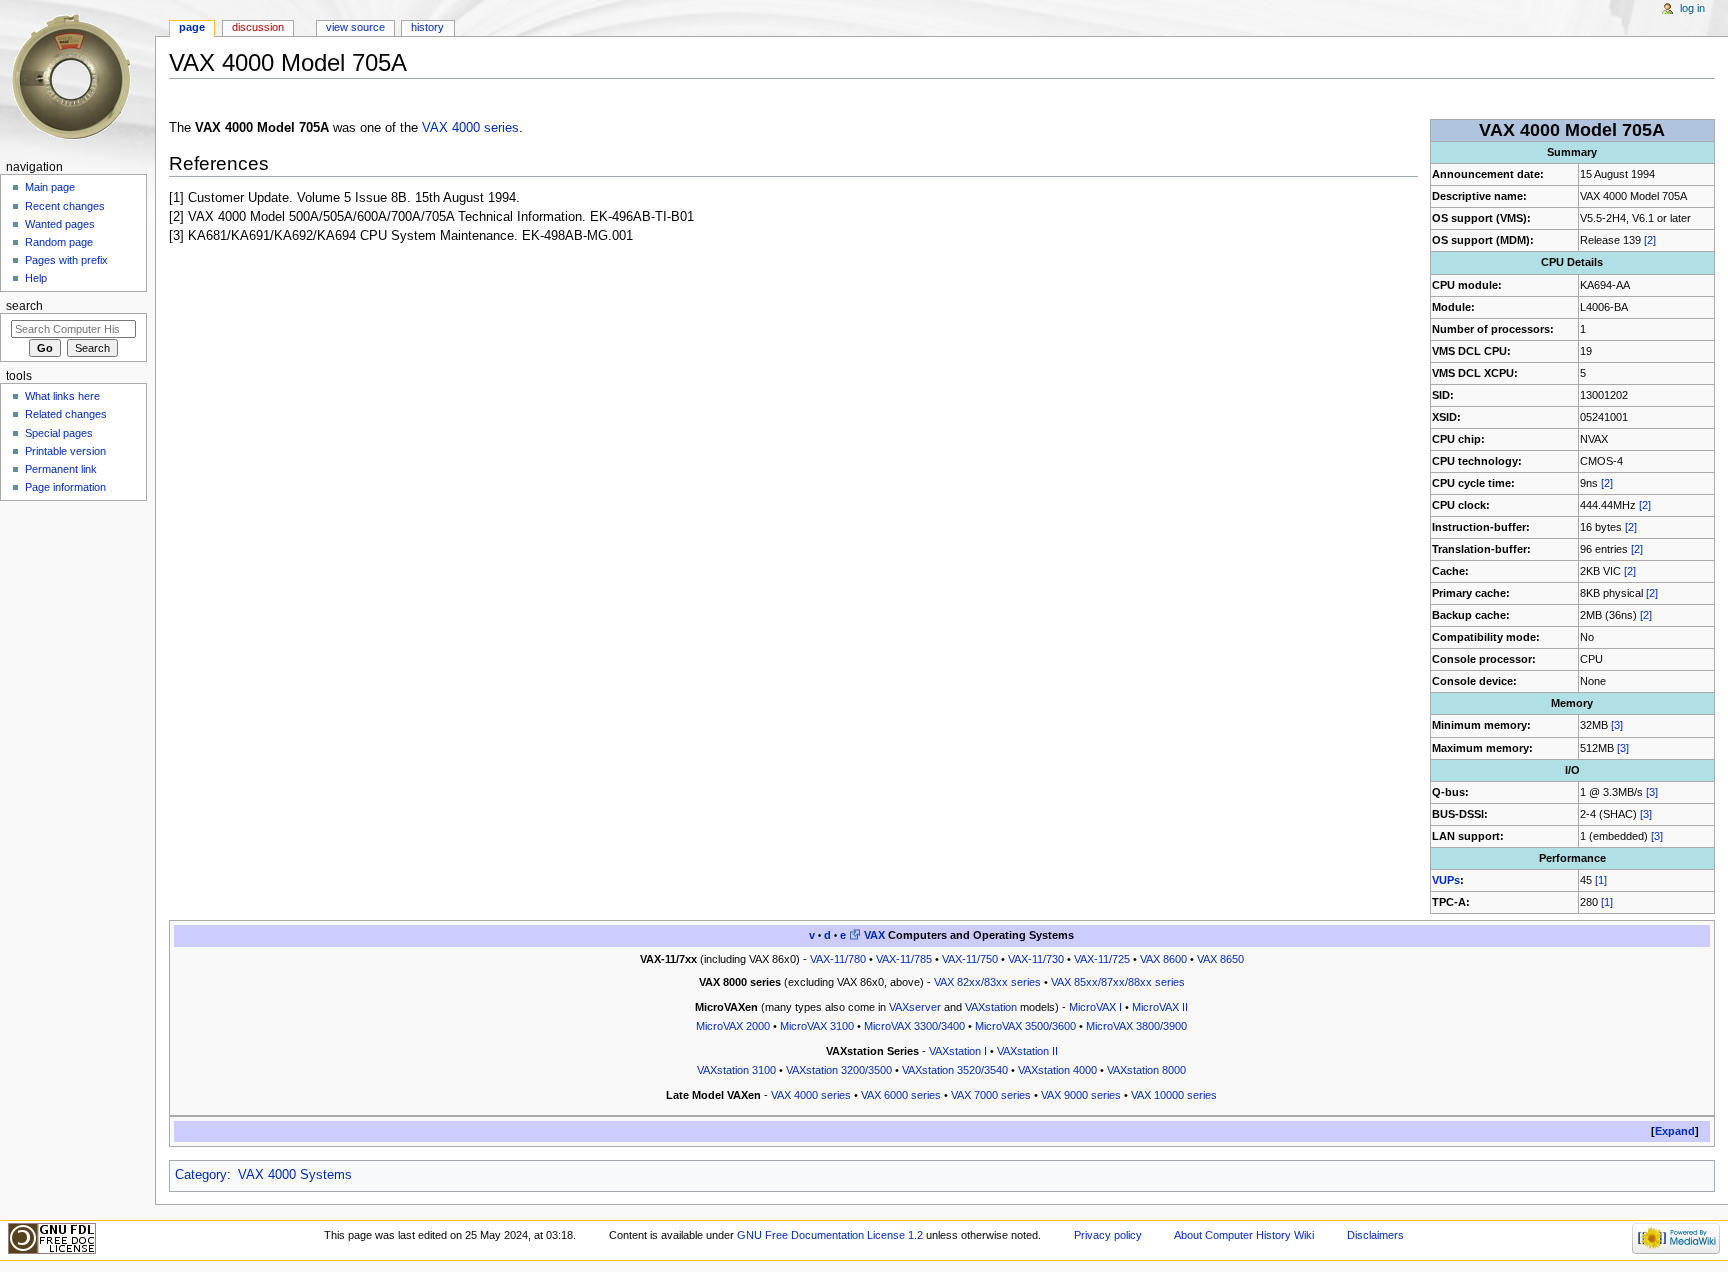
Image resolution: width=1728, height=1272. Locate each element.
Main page (50, 187)
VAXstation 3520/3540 (955, 1070)
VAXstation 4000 (1057, 1070)
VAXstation (991, 1007)
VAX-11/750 (970, 959)
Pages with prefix (66, 260)
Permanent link (61, 469)
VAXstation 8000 (1146, 1070)
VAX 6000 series (901, 1095)
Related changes (66, 414)
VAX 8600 (1163, 959)
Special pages (59, 433)
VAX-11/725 (1102, 959)
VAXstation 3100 (736, 1070)
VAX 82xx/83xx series (987, 982)
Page (192, 27)
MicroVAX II (1160, 1007)
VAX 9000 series (1081, 1095)
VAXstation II (1027, 1051)
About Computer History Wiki (1244, 1235)
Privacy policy (1108, 1235)
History (427, 27)
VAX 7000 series (991, 1095)
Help (36, 278)
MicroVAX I (1095, 1007)
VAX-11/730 (1036, 959)
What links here (62, 396)
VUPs (1446, 880)
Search (24, 306)
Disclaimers (1375, 1235)
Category (201, 1175)
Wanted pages (60, 224)
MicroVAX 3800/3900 (1136, 1026)
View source (355, 27)
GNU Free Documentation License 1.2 (830, 1235)
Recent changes (65, 206)
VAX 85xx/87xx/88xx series (1118, 982)
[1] (1601, 880)
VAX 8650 (1220, 959)
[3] (1617, 725)
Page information (65, 487)
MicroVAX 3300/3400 (914, 1026)
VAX (874, 935)
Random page (59, 242)
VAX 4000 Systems (295, 1175)
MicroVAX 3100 (817, 1026)
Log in (1692, 8)
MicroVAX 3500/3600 (1025, 1026)
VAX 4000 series (470, 128)
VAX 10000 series (1174, 1095)
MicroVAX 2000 (733, 1026)
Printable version (65, 451)
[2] (1650, 240)
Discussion (258, 27)
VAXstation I (958, 1051)
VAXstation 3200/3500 (839, 1070)
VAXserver (915, 1007)
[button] (1675, 1131)
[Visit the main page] (77, 77)
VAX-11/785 (904, 959)
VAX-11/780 (838, 959)
